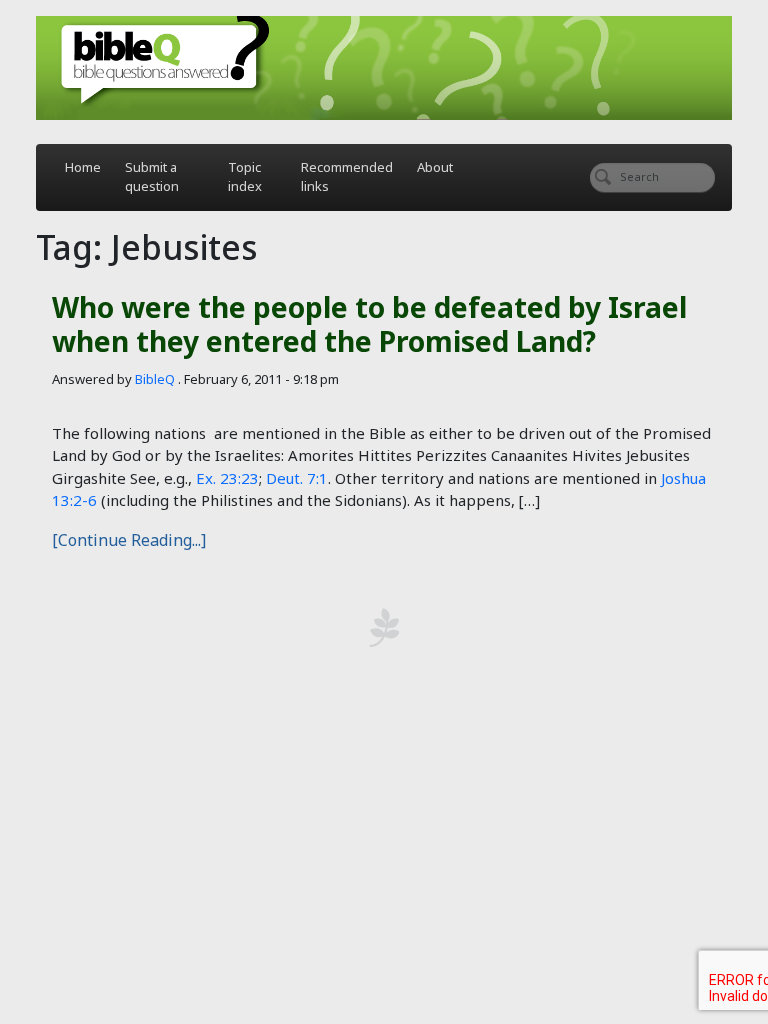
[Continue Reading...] (129, 540)
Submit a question (152, 177)
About (435, 167)
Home (83, 167)
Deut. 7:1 (297, 478)
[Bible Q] (384, 68)
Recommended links (347, 177)
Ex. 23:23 (227, 478)
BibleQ (155, 379)
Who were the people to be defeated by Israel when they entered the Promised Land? (369, 324)
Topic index (245, 177)
